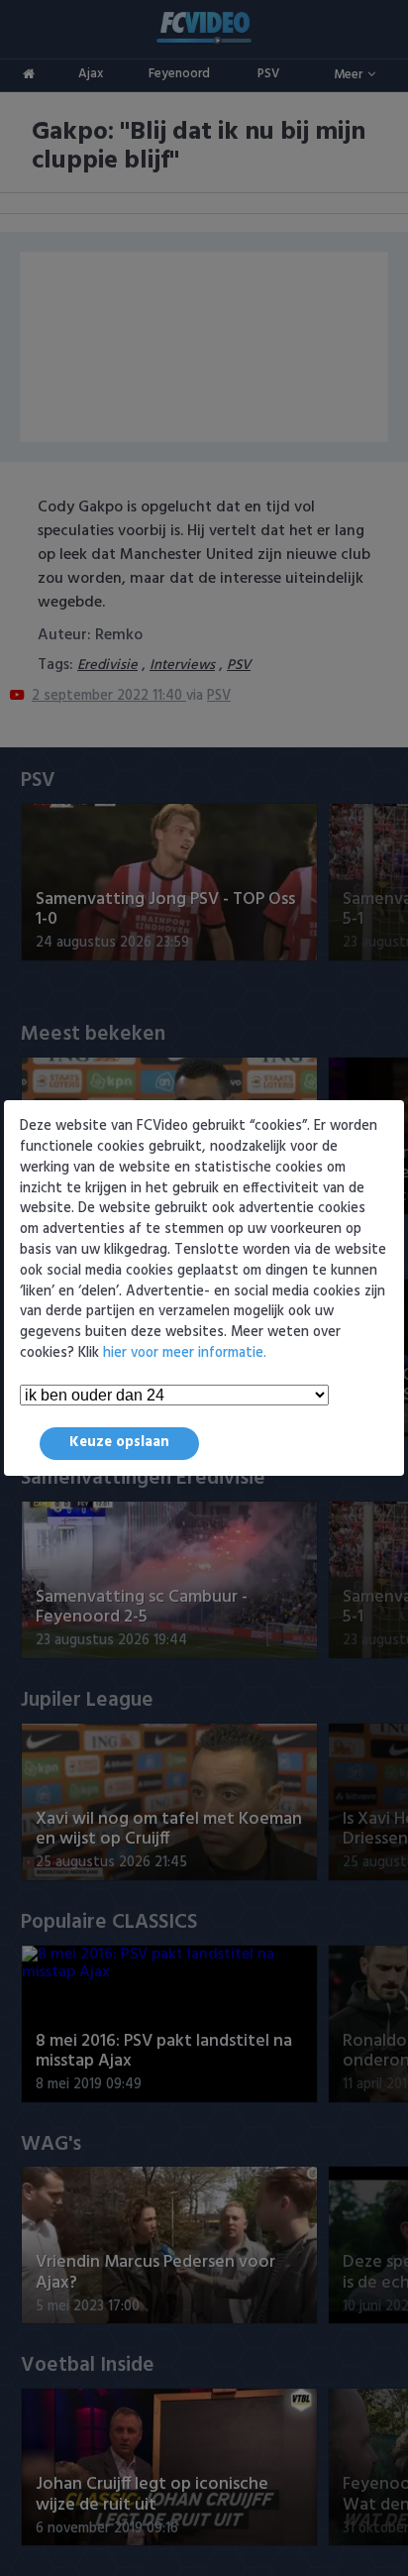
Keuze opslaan (119, 1443)
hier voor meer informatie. (185, 1353)
